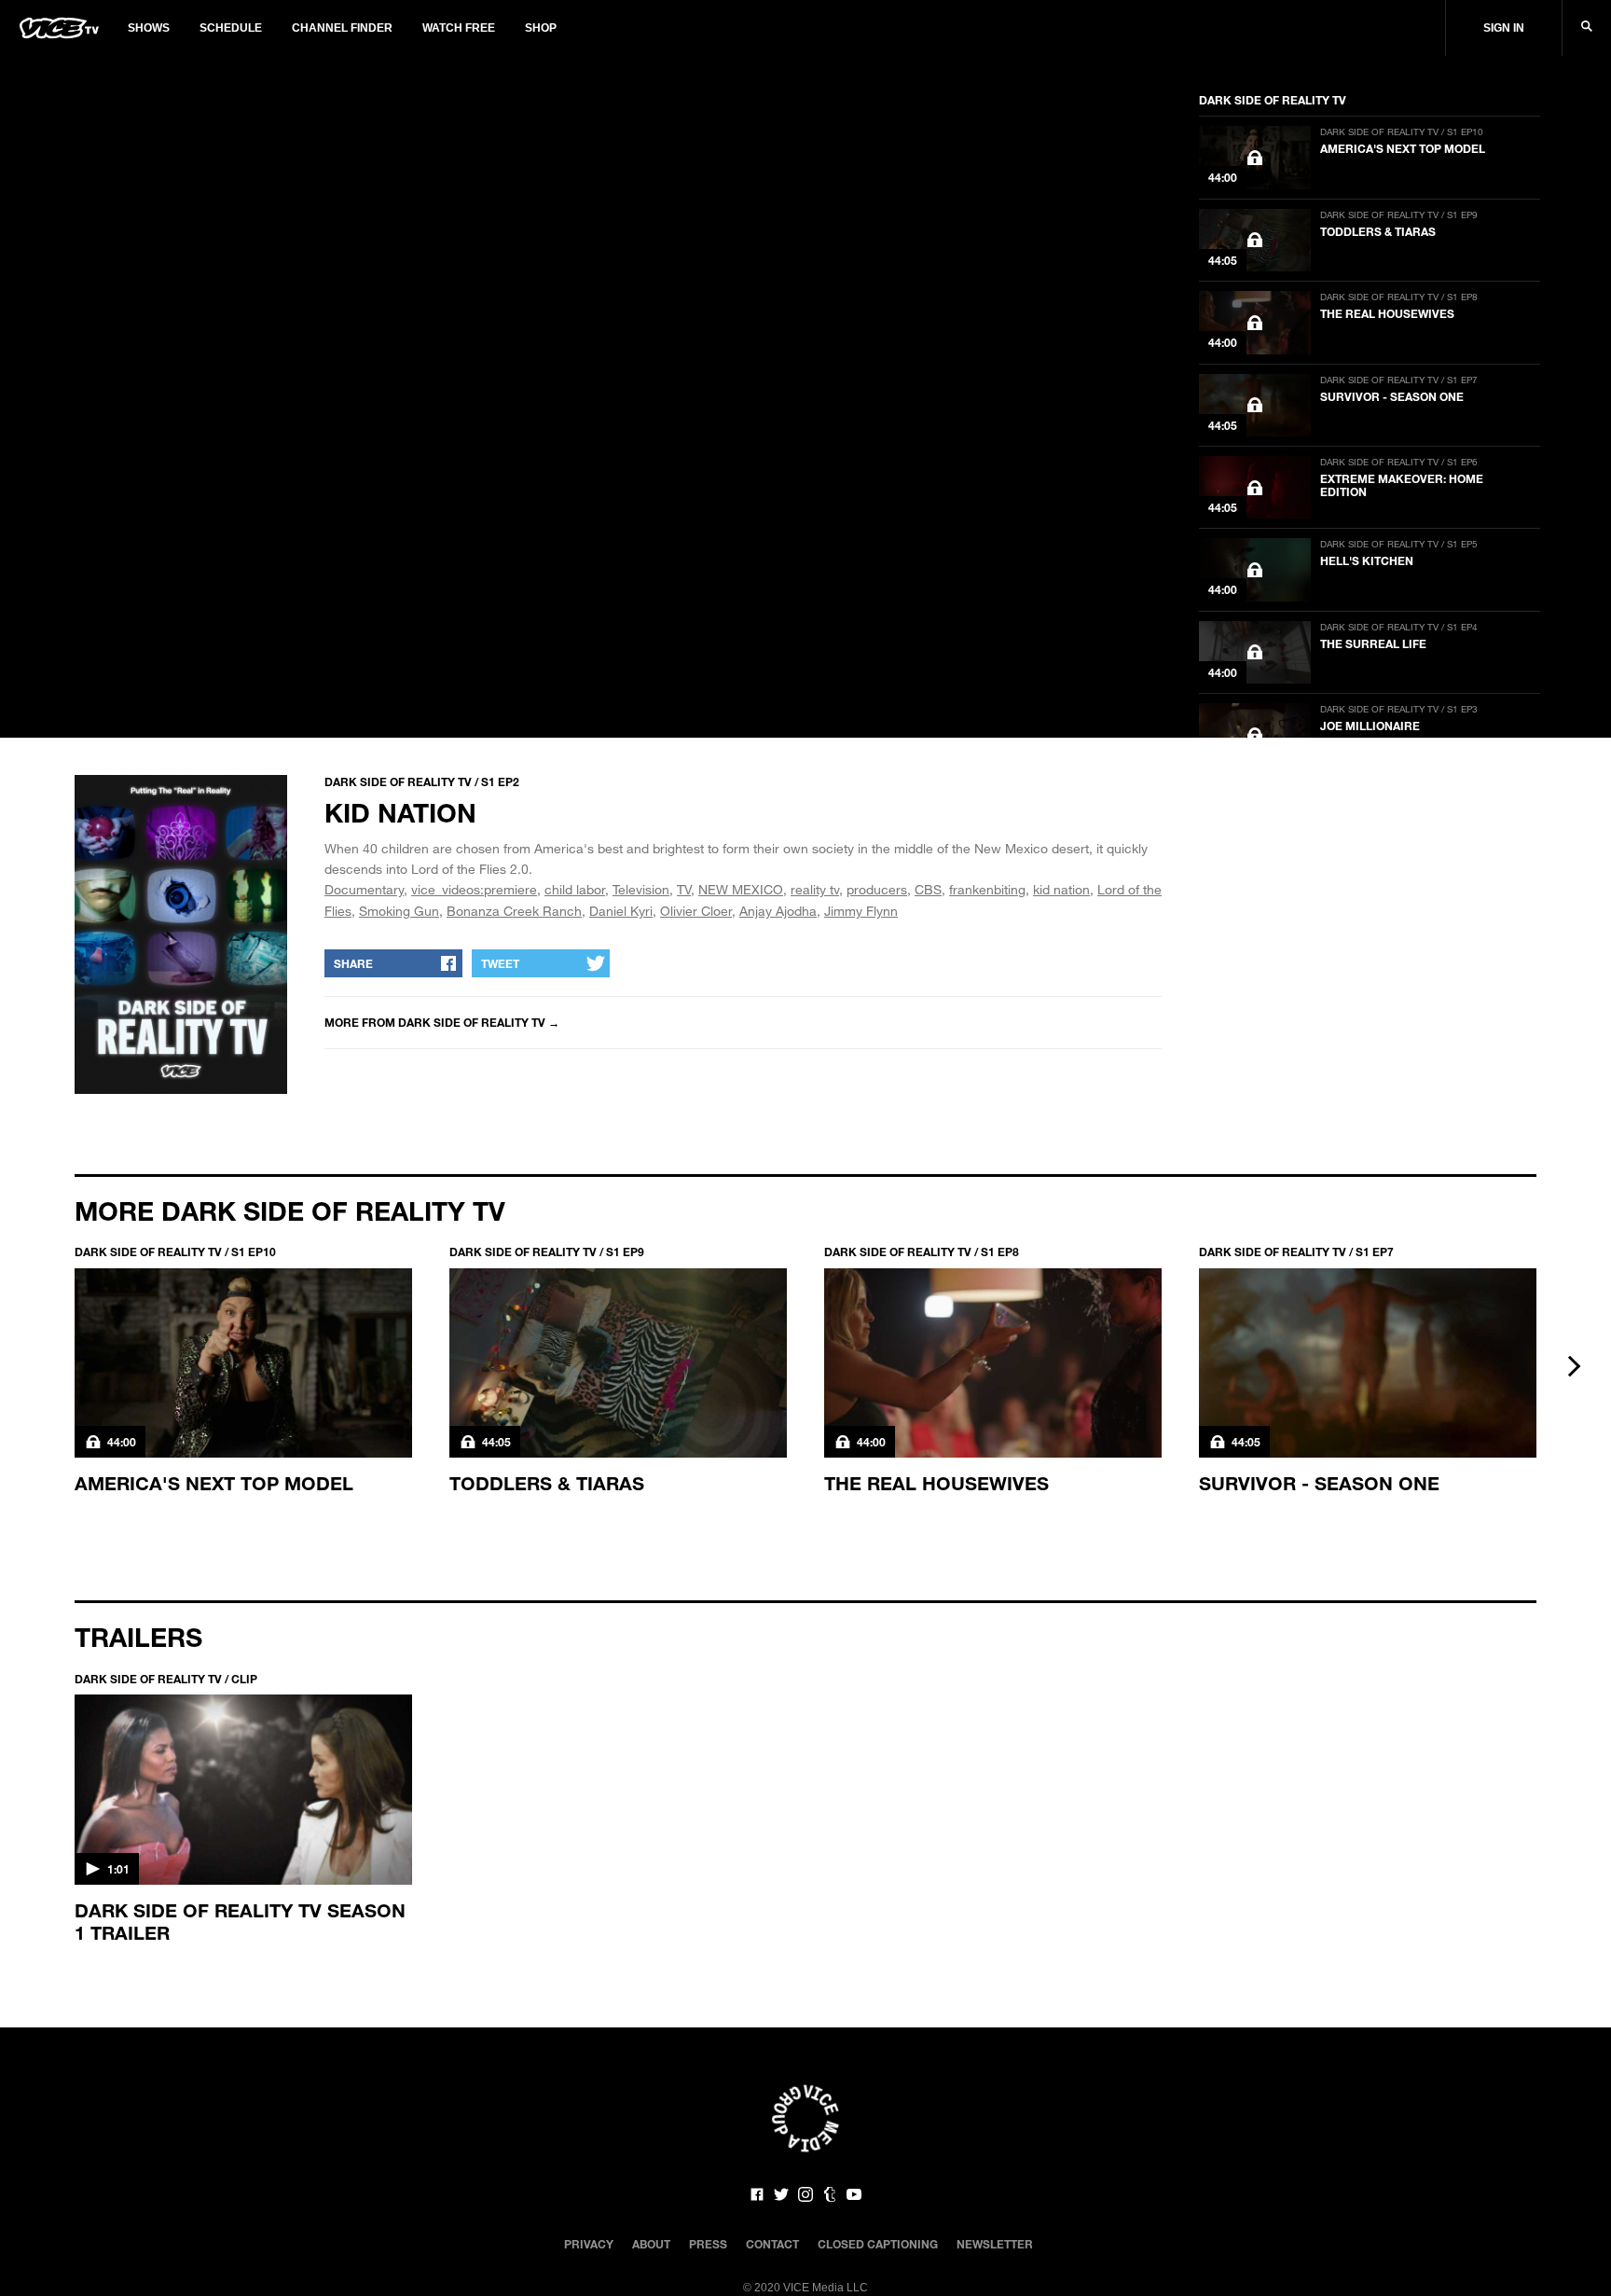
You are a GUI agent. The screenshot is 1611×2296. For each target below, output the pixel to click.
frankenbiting (987, 889)
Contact (772, 2244)
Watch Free (459, 28)
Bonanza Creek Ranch (514, 911)
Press (708, 2244)
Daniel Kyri (621, 911)
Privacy (589, 2244)
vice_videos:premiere (474, 889)
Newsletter (995, 2244)
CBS (928, 889)
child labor (575, 889)
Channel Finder (342, 28)
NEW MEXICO (741, 889)
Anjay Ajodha (778, 911)
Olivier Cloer (696, 911)
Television (641, 889)
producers (877, 889)
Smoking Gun (399, 911)
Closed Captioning (878, 2244)
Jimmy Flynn (861, 911)
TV (684, 889)
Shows (149, 28)
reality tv (815, 889)
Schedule (231, 28)
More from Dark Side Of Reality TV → (442, 1022)
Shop (541, 28)
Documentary (364, 889)
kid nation (1061, 889)
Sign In (1504, 28)
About (651, 2244)
